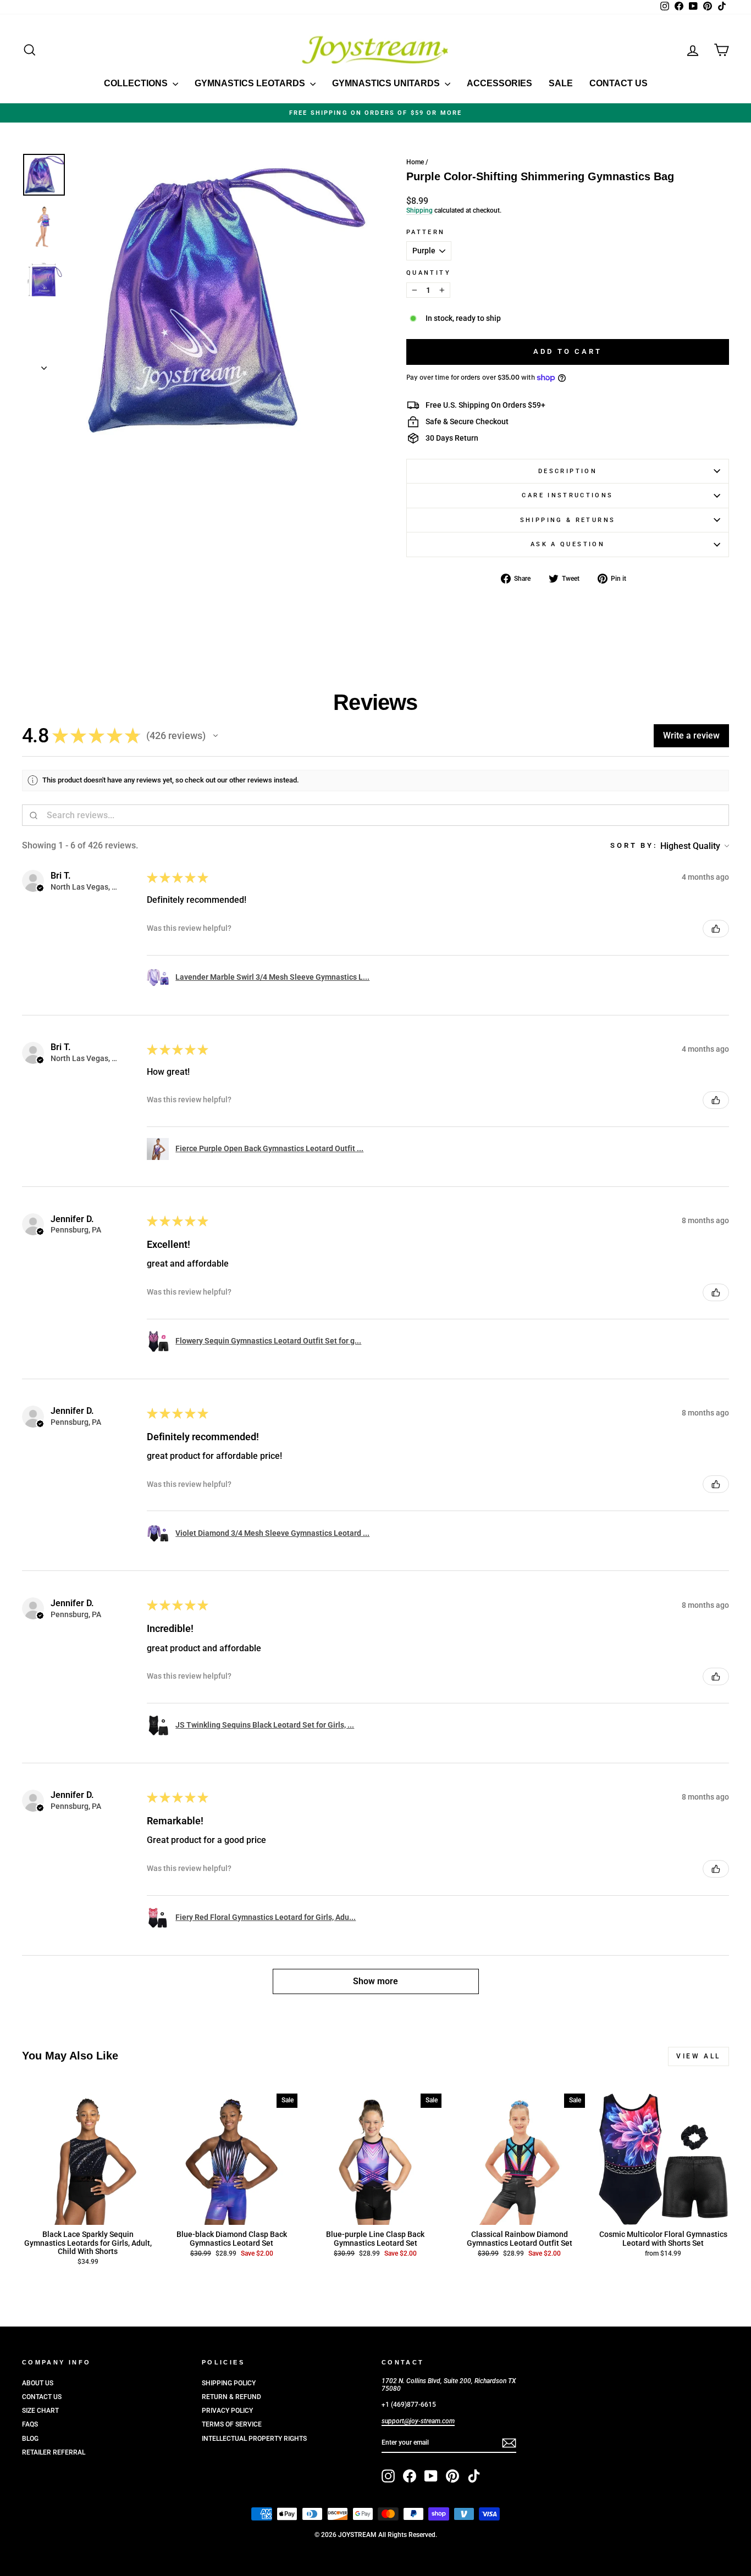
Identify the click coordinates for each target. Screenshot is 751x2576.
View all (698, 2056)
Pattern (426, 232)
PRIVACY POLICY (227, 2411)
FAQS (30, 2424)
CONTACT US (619, 83)
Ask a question (568, 544)
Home (415, 162)
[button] (216, 736)
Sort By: (634, 845)
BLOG (30, 2439)
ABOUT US (38, 2383)
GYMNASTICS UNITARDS (387, 83)
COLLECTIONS (137, 83)
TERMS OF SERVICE (232, 2424)
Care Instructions (567, 495)
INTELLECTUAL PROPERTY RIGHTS (254, 2439)
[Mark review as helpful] (716, 929)
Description (568, 471)
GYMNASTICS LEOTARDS (251, 83)
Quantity (429, 273)
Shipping (419, 210)
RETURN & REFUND (231, 2397)
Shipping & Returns (568, 520)
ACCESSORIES (499, 83)
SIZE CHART (40, 2411)
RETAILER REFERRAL (54, 2452)
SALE (561, 83)
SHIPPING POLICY (229, 2383)
